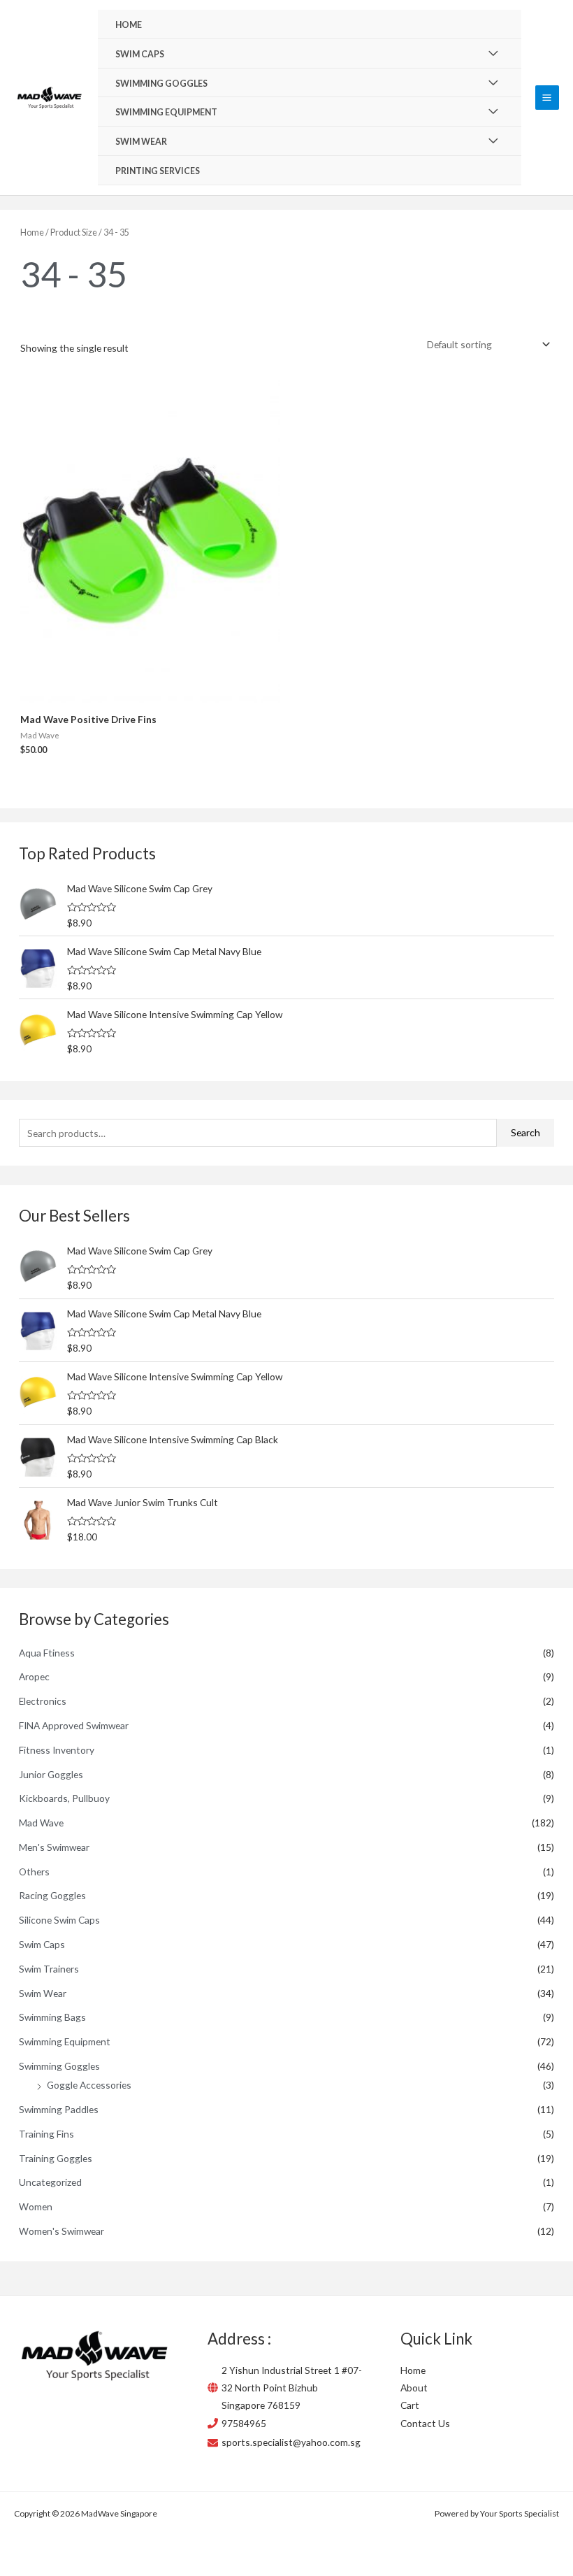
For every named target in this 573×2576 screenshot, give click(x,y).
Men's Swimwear (54, 1847)
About (414, 2388)
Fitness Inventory (57, 1750)
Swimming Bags (52, 2017)
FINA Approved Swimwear (74, 1725)
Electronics (43, 1701)
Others (34, 1872)
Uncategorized (50, 2182)
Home (32, 232)
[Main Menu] (547, 97)
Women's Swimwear (61, 2231)
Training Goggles (56, 2158)
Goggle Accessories (89, 2085)
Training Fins (46, 2134)
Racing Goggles (52, 1895)
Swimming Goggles (59, 2066)
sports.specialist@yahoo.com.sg (291, 2442)
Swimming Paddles (59, 2109)
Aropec (34, 1676)
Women (36, 2206)
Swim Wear (43, 1993)
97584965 (244, 2423)
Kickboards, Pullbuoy (64, 1798)
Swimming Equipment (65, 2041)
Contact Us (425, 2423)
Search (525, 1132)
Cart (410, 2405)
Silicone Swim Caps (59, 1920)
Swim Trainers (49, 1969)
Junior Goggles (51, 1774)
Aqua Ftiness (47, 1653)
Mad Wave (41, 1823)
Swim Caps (42, 1944)
